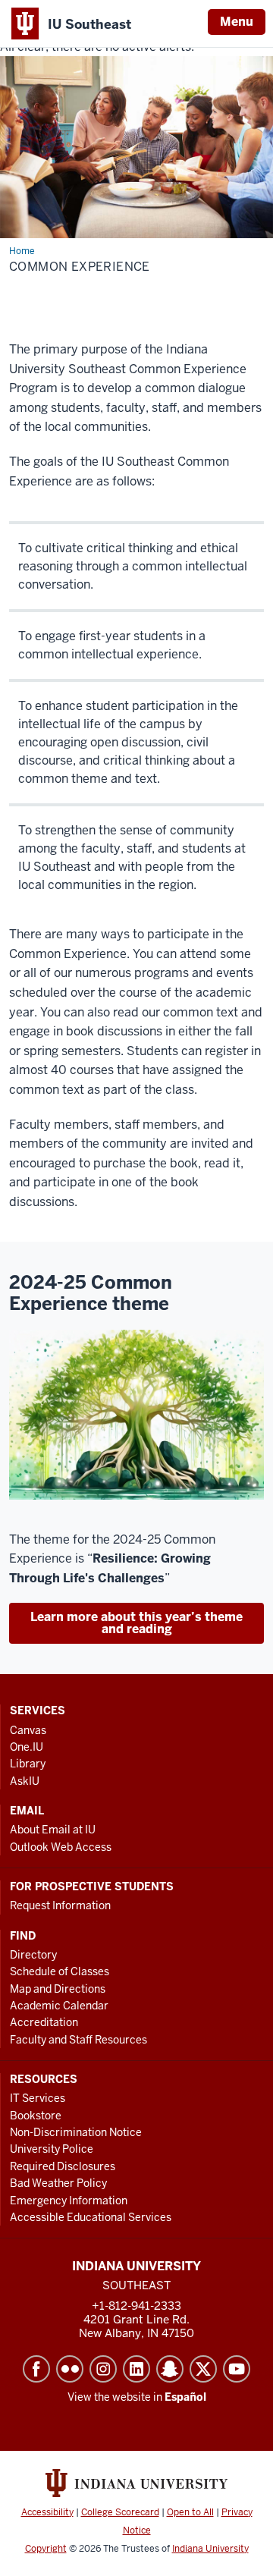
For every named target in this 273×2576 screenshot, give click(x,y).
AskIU (25, 1781)
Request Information (60, 1905)
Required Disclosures (63, 2166)
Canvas (28, 1730)
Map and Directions (58, 1989)
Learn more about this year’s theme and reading (136, 1623)
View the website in (137, 2397)
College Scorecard (120, 2512)
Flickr (70, 2369)
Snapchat (170, 2369)
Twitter (203, 2369)
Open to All (190, 2512)
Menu (237, 22)
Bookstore (36, 2116)
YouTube (237, 2369)
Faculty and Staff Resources (78, 2040)
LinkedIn (136, 2369)
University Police (52, 2149)
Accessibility (47, 2512)
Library (28, 1764)
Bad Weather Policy (58, 2183)
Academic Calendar (59, 2006)
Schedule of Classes (60, 1971)
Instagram (103, 2369)
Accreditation (44, 2022)
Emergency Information (69, 2201)
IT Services (38, 2098)
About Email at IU (53, 1830)
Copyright (46, 2549)
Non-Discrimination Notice (76, 2132)
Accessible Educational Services (91, 2217)
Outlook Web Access (61, 1847)
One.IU (27, 1747)
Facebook (36, 2369)
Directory (33, 1955)
